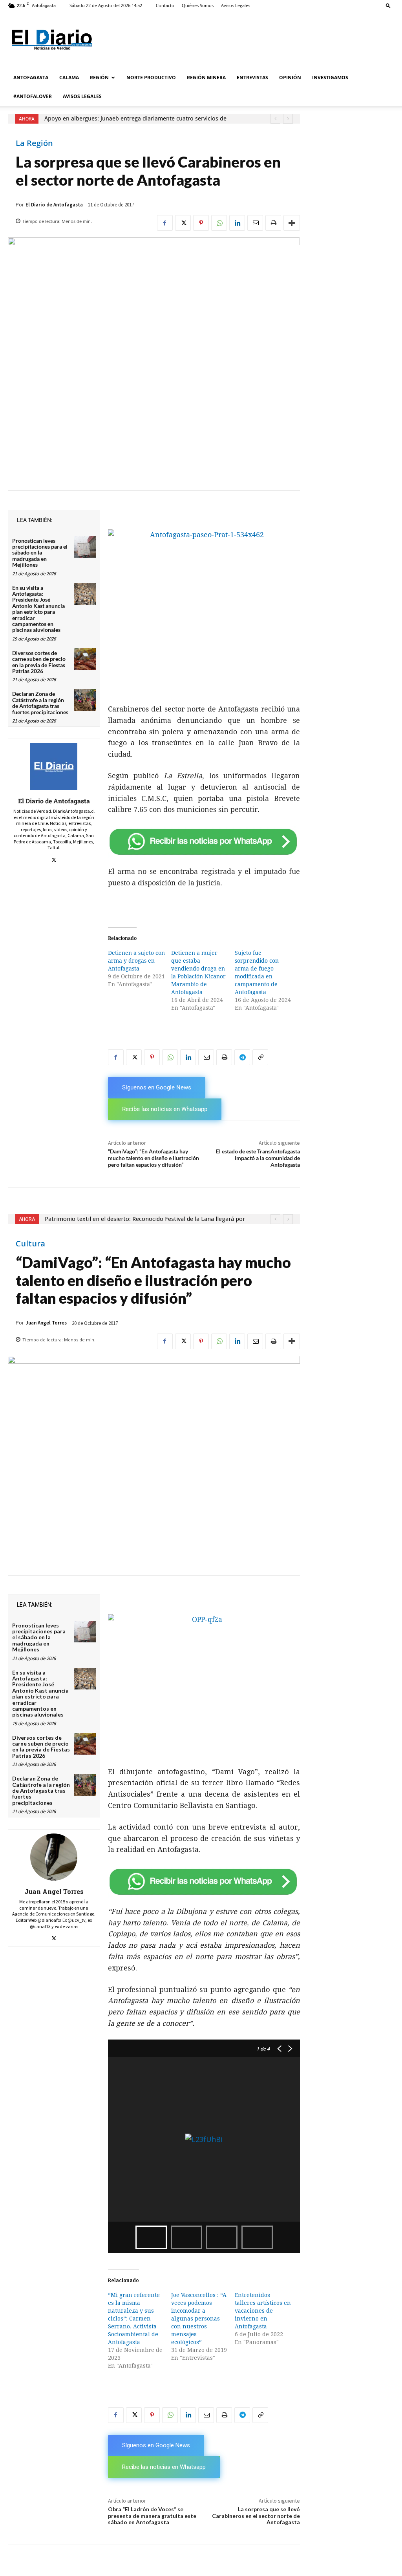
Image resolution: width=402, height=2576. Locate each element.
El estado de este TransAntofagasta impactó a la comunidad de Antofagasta (258, 1158)
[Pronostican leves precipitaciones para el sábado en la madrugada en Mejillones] (85, 547)
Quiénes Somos (198, 5)
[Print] (273, 223)
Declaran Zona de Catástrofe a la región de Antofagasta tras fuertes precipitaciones (40, 703)
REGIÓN (99, 78)
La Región (34, 143)
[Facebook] (165, 223)
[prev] (275, 119)
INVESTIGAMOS (330, 78)
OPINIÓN (290, 78)
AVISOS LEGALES (82, 96)
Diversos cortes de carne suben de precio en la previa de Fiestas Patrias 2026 (39, 662)
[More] (292, 223)
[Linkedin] (237, 223)
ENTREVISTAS (252, 78)
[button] (388, 5)
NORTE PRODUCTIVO (151, 78)
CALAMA (69, 78)
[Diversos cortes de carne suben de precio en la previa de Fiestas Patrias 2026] (85, 659)
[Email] (255, 223)
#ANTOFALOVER (33, 96)
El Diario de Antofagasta (54, 205)
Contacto (165, 5)
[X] (183, 223)
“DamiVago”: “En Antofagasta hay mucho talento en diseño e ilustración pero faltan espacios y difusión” (153, 1158)
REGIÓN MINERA (206, 78)
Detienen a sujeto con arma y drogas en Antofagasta (136, 961)
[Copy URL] (260, 1057)
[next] (288, 119)
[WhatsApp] (219, 223)
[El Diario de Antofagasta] (54, 766)
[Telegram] (242, 1057)
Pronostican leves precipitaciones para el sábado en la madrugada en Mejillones (40, 553)
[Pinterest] (201, 223)
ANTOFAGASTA (31, 78)
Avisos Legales (236, 5)
